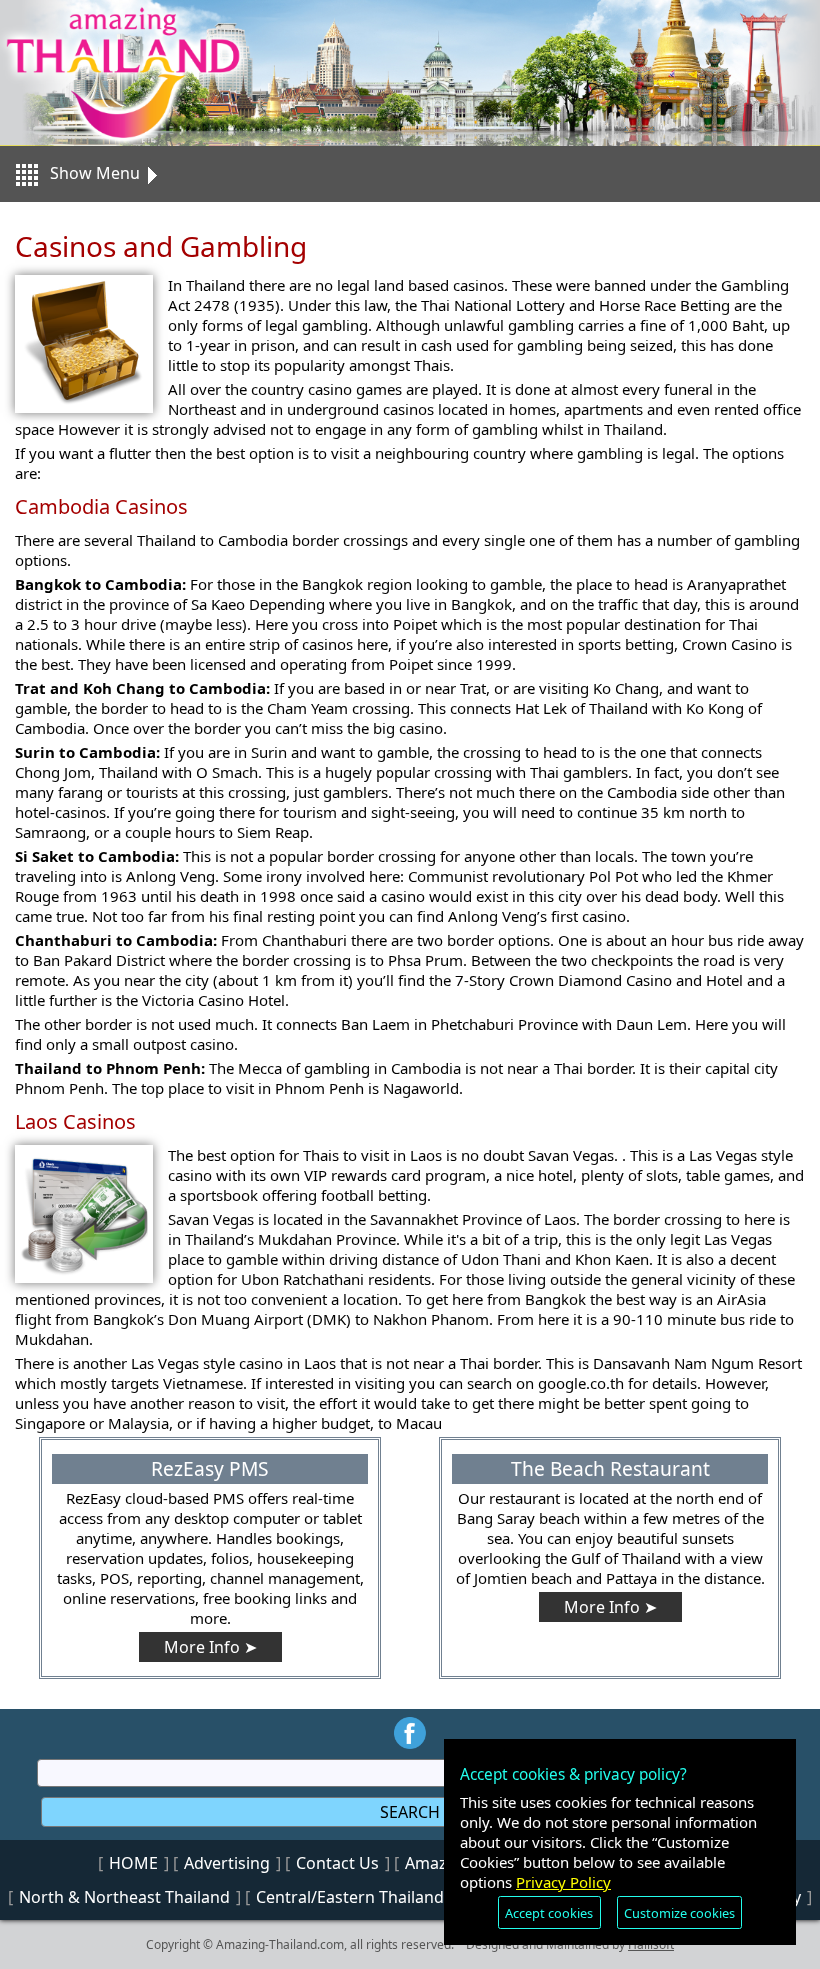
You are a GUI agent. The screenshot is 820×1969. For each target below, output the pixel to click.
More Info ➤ (210, 1647)
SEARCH (410, 1812)
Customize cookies (679, 1913)
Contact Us (337, 1863)
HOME (133, 1863)
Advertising (227, 1863)
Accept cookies (549, 1913)
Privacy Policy (563, 1882)
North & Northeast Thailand (124, 1897)
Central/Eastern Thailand (350, 1897)
